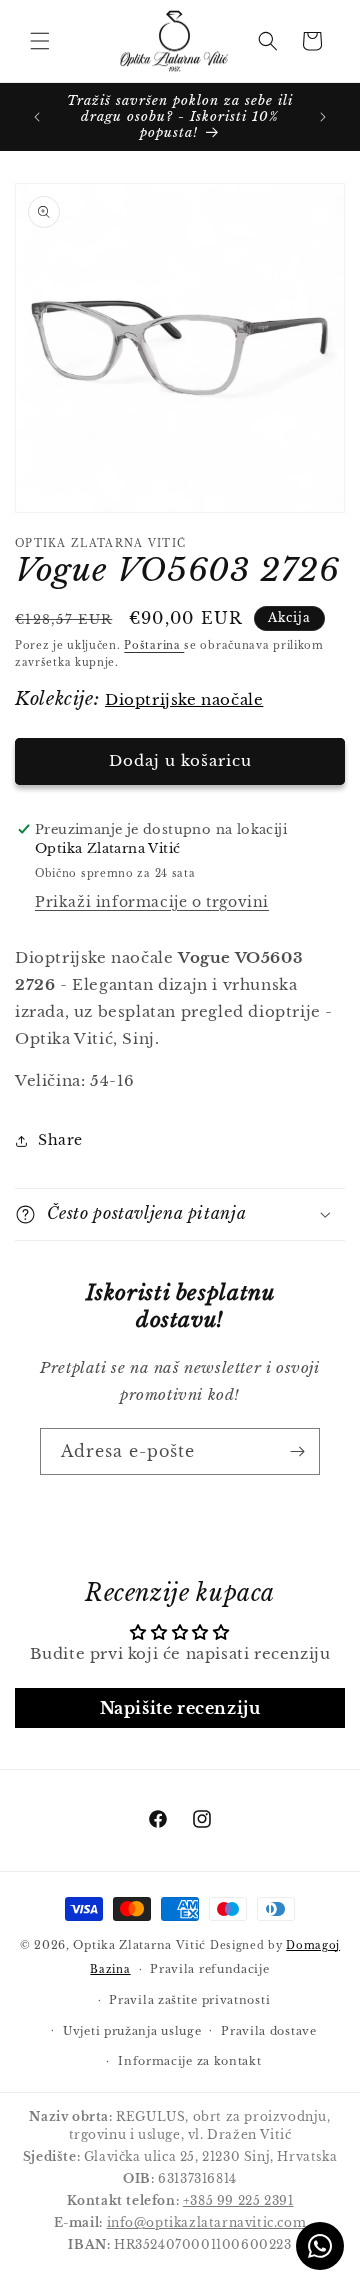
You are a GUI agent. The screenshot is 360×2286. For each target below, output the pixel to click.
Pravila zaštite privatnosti (189, 2000)
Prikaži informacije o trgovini (152, 902)
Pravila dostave (269, 2031)
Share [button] (60, 1140)
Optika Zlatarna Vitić (139, 1945)
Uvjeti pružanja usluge (132, 2031)
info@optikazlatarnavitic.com (207, 2222)
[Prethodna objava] (37, 117)
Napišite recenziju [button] (180, 1708)
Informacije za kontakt (189, 2061)
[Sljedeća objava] (323, 117)
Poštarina (154, 645)
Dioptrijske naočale (184, 699)
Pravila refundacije (209, 1969)
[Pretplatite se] (297, 1451)
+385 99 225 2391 (238, 2200)
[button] (40, 41)
